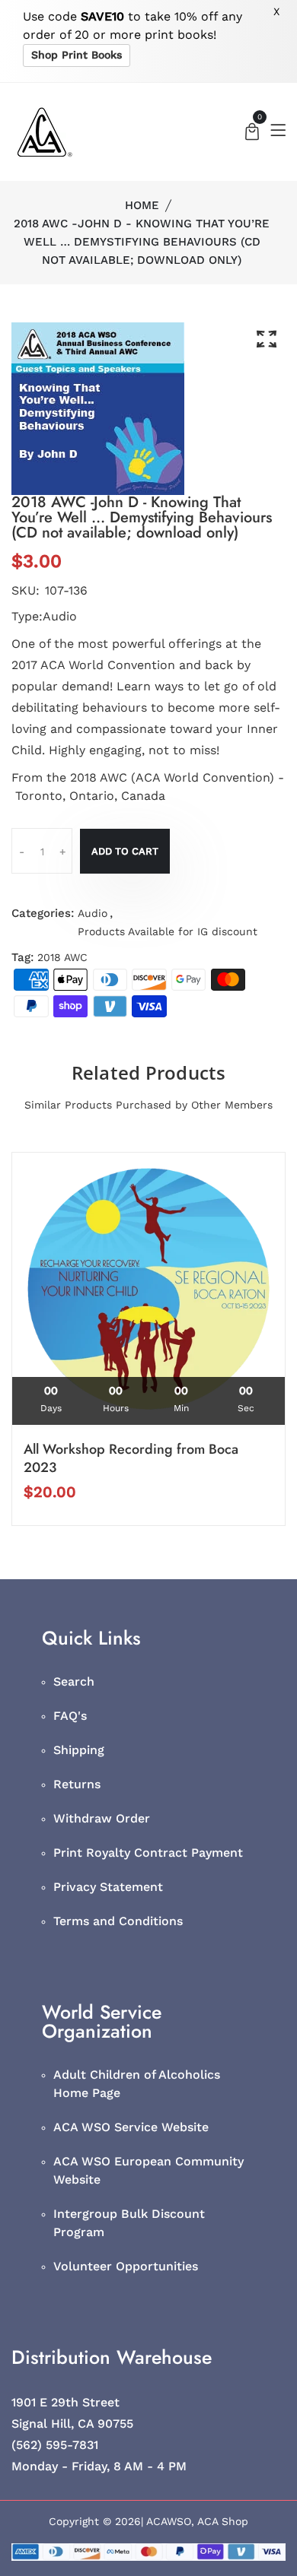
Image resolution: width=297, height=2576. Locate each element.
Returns (77, 1784)
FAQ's (70, 1716)
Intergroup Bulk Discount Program (129, 2223)
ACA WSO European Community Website (148, 2170)
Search (74, 1681)
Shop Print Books (77, 55)
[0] (252, 133)
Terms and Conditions (118, 1921)
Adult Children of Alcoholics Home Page (137, 2084)
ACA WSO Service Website (131, 2127)
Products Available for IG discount (168, 931)
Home (142, 205)
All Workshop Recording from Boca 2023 (131, 1458)
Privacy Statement (108, 1887)
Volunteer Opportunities (126, 2266)
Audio (93, 913)
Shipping (79, 1750)
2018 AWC (62, 957)
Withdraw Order (102, 1818)
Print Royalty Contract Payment (148, 1853)
